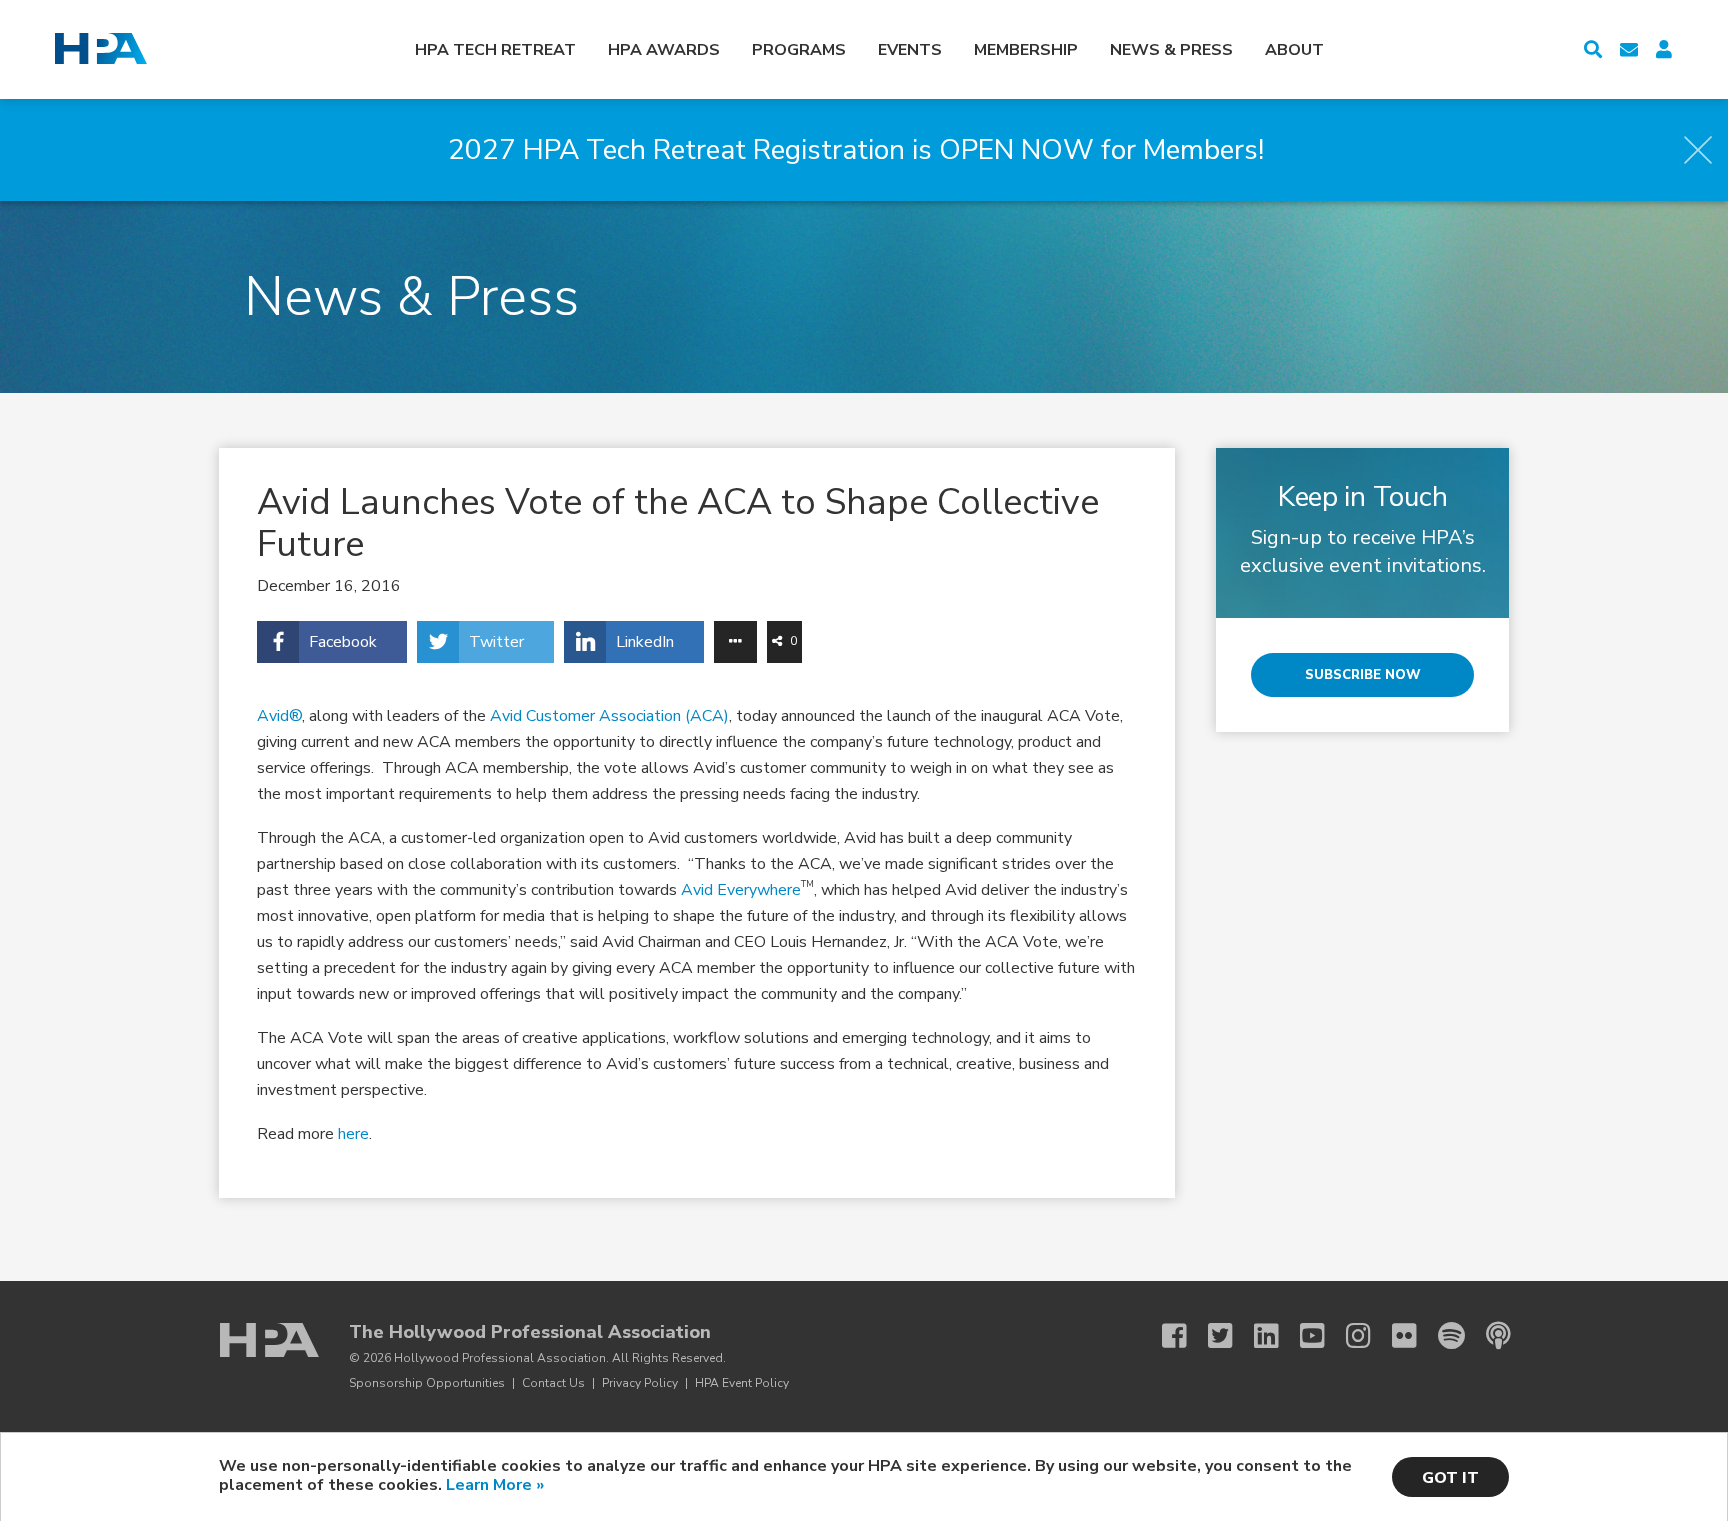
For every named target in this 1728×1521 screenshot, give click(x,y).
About (1294, 50)
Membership (1026, 50)
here (353, 1134)
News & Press (1171, 50)
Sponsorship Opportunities (427, 1383)
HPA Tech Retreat (495, 50)
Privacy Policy (640, 1383)
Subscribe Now (1363, 675)
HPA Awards (664, 50)
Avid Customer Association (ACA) (609, 716)
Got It (1450, 1478)
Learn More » (495, 1485)
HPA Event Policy (742, 1383)
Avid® (279, 716)
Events (910, 50)
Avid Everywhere (741, 890)
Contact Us (553, 1383)
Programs (799, 50)
